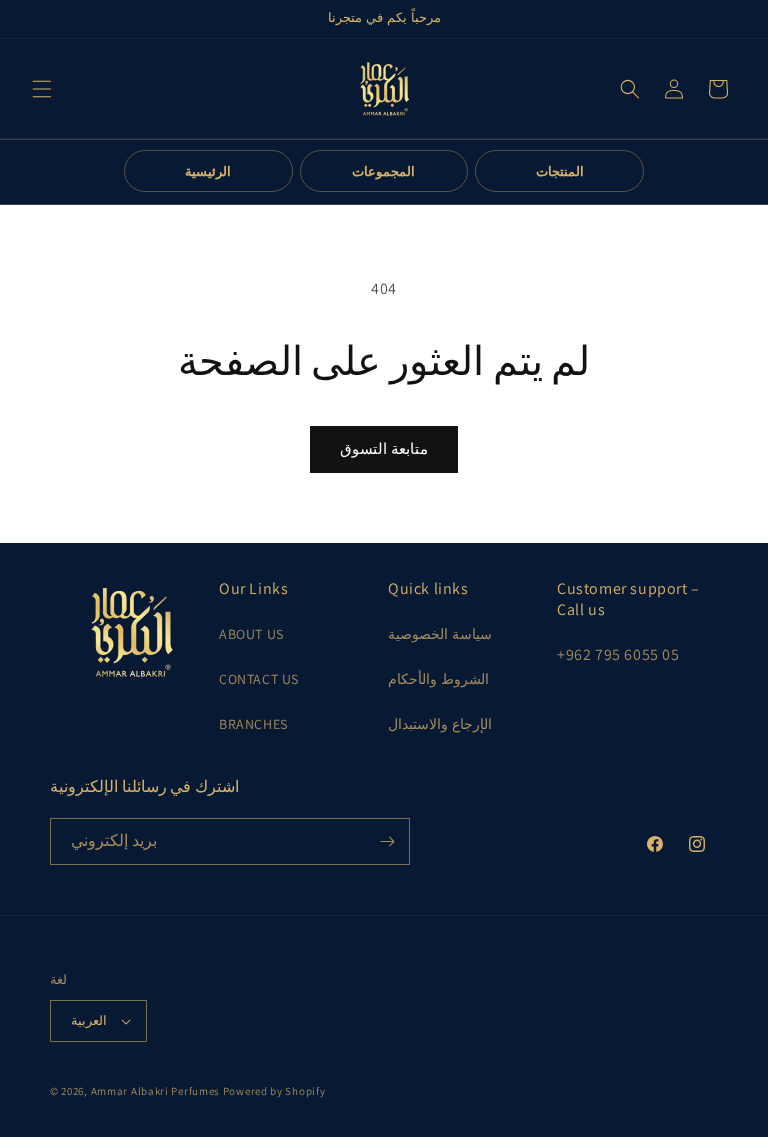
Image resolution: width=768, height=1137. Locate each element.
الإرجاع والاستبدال (440, 724)
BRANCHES (253, 724)
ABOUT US (251, 634)
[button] (42, 89)
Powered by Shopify (274, 1091)
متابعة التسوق (384, 448)
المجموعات (383, 171)
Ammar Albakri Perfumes (155, 1091)
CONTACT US (259, 679)
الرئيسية (208, 171)
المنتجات (560, 171)
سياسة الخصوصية (440, 634)
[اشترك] (387, 841)
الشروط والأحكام (438, 679)
